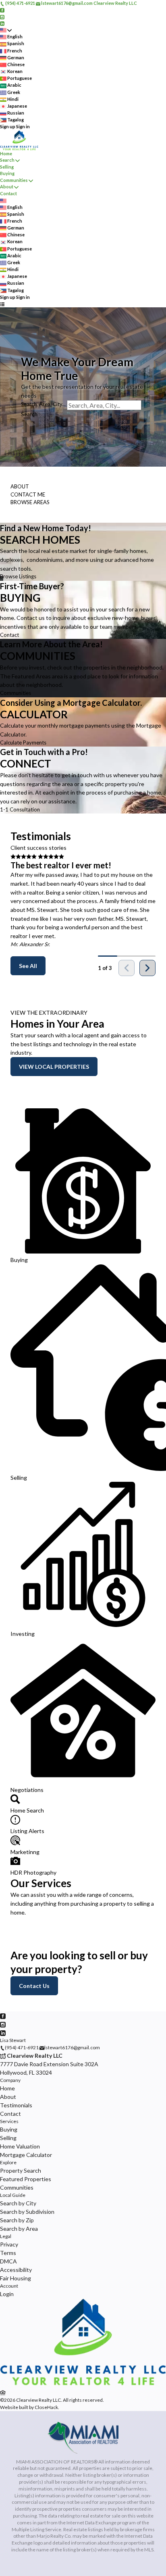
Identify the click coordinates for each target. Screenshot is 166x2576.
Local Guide (13, 2195)
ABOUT (20, 486)
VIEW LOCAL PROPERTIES (54, 1067)
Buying (7, 173)
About (7, 187)
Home (6, 153)
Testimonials (16, 2105)
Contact (8, 193)
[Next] (147, 968)
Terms (8, 2253)
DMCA (8, 2261)
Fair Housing (16, 2278)
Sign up (8, 126)
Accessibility (16, 2270)
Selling (7, 167)
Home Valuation (20, 2146)
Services (9, 2121)
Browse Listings (18, 576)
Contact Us (34, 1986)
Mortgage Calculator (26, 2155)
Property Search (21, 2170)
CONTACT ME (28, 494)
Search (7, 160)
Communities (14, 180)
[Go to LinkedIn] (2, 23)
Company (10, 2080)
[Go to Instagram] (2, 16)
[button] (83, 552)
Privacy (9, 2244)
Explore (8, 2162)
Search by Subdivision (27, 2212)
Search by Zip (17, 2220)
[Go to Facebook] (2, 10)
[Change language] (6, 30)
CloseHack (46, 2407)
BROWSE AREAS (30, 502)
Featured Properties (26, 2179)
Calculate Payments (23, 743)
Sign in (23, 126)
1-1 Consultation (20, 809)
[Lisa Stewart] (83, 2384)
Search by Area (19, 2229)
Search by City (18, 2203)
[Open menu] (2, 304)
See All (28, 966)
